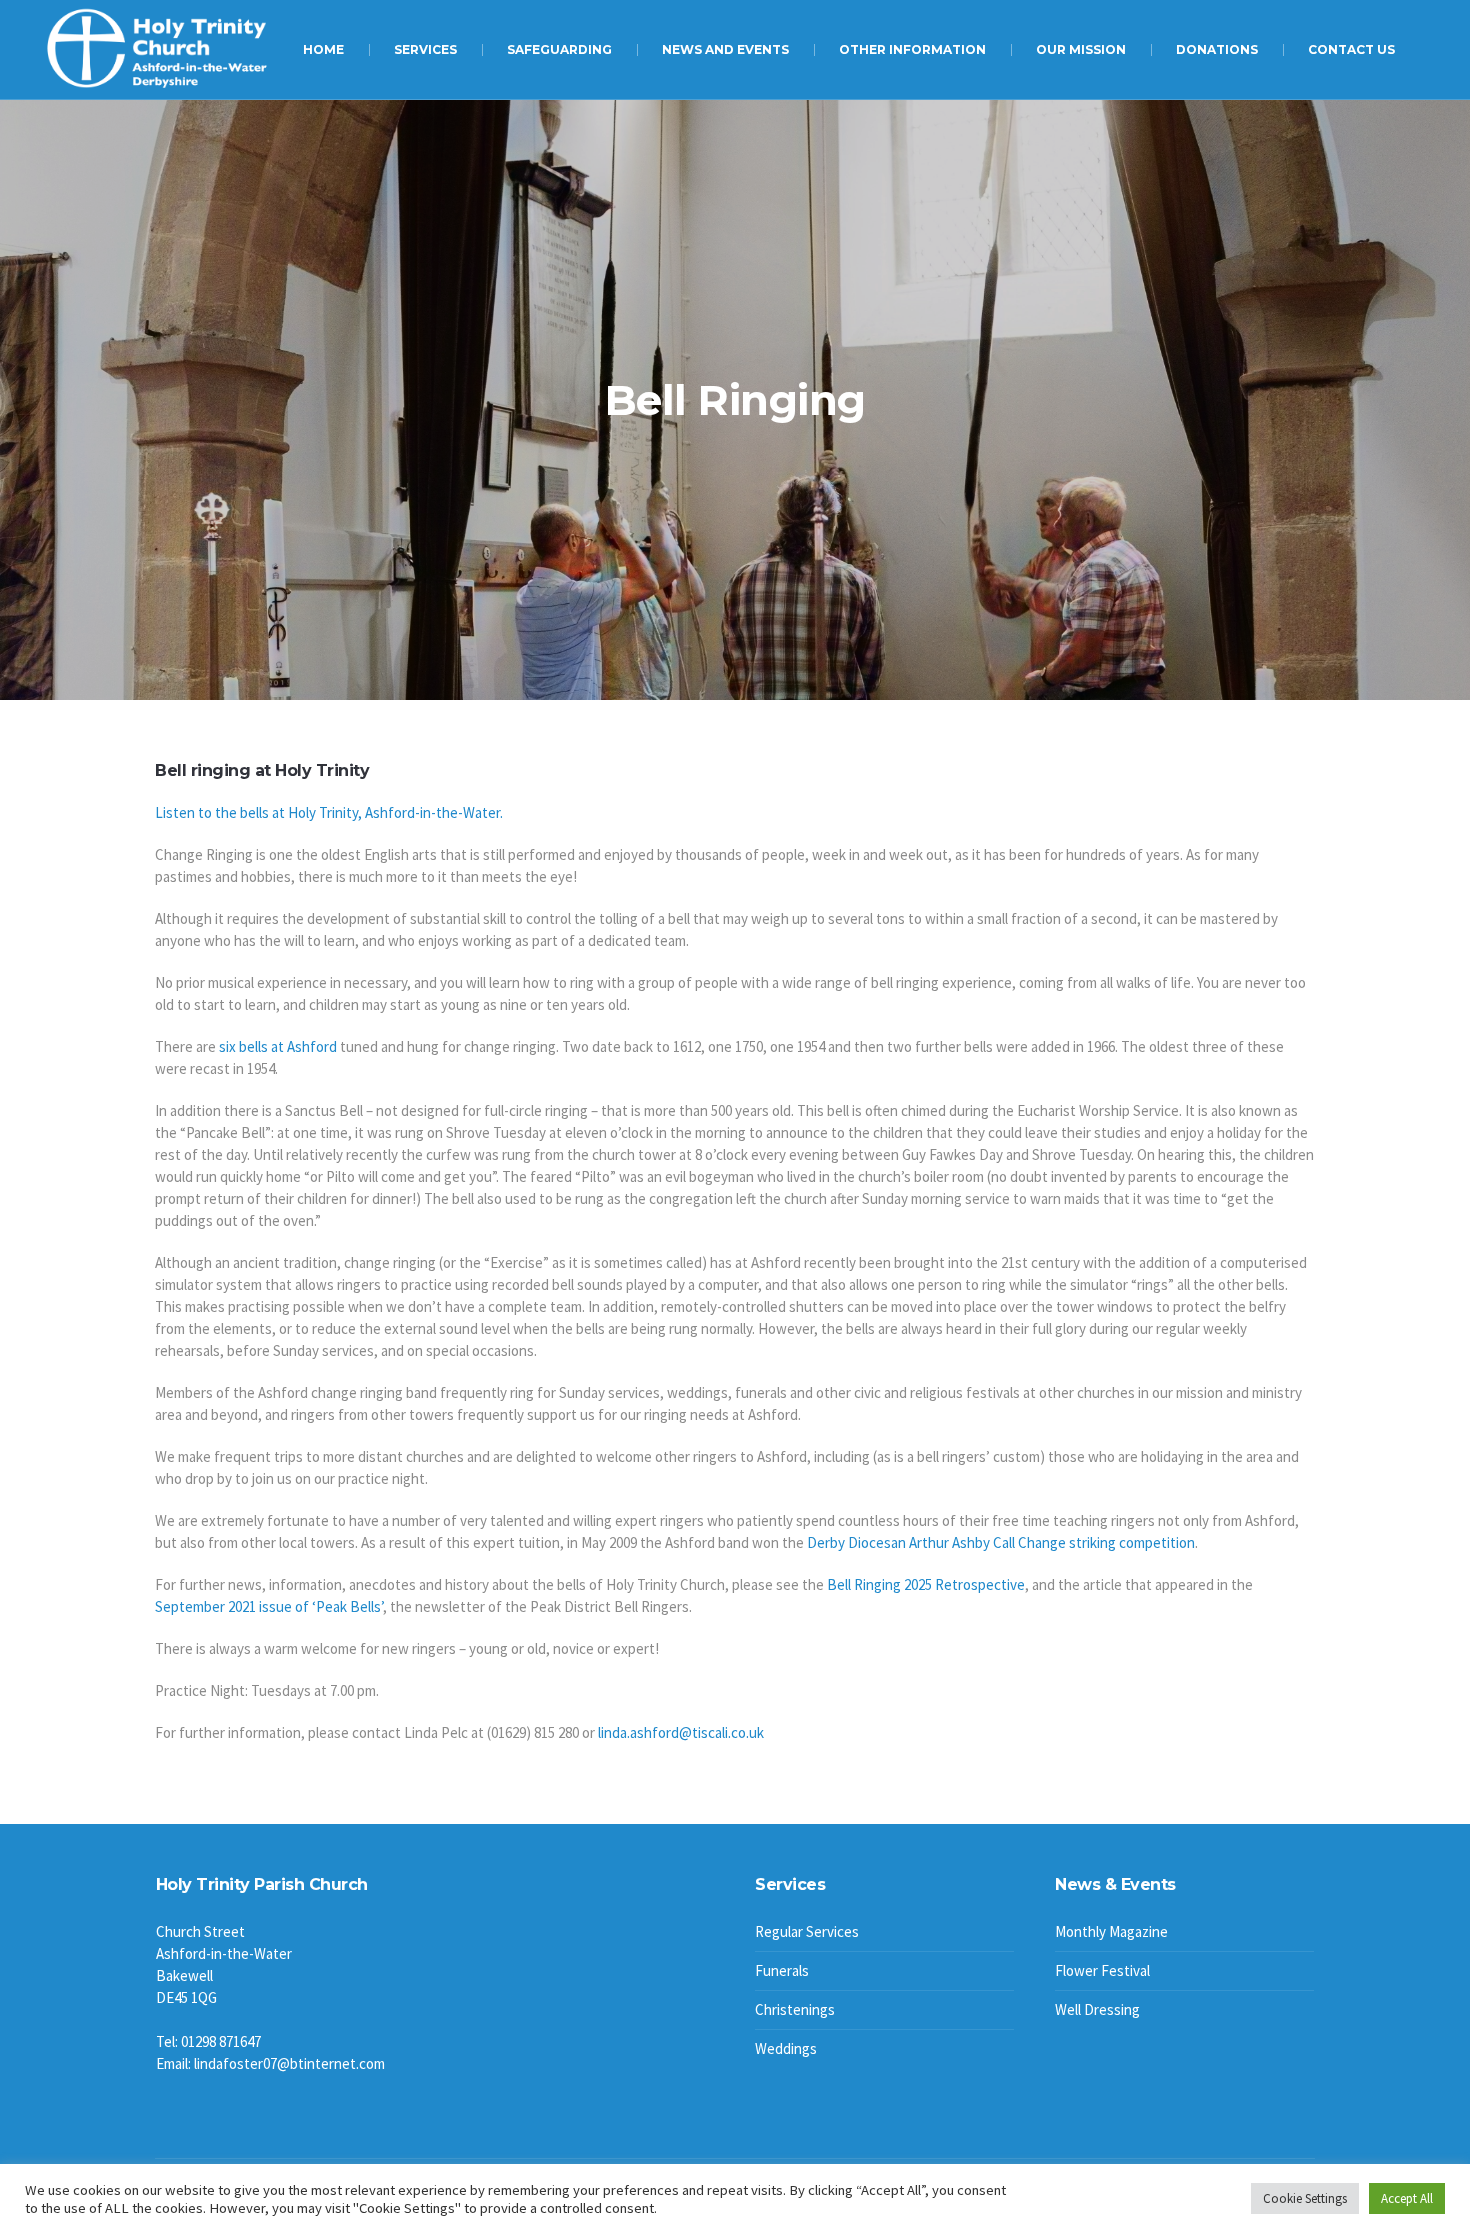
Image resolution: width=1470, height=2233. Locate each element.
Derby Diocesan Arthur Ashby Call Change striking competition (1001, 1542)
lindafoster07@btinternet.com (289, 2063)
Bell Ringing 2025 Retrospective (926, 1584)
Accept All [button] (1407, 2198)
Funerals (782, 1970)
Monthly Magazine (1111, 1931)
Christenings (795, 2009)
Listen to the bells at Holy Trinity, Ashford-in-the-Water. (329, 812)
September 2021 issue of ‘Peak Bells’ (269, 1606)
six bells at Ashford (278, 1046)
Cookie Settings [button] (1305, 2198)
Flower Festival (1102, 1970)
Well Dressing (1097, 2009)
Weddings (786, 2048)
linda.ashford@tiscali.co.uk (681, 1732)
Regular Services (807, 1931)
